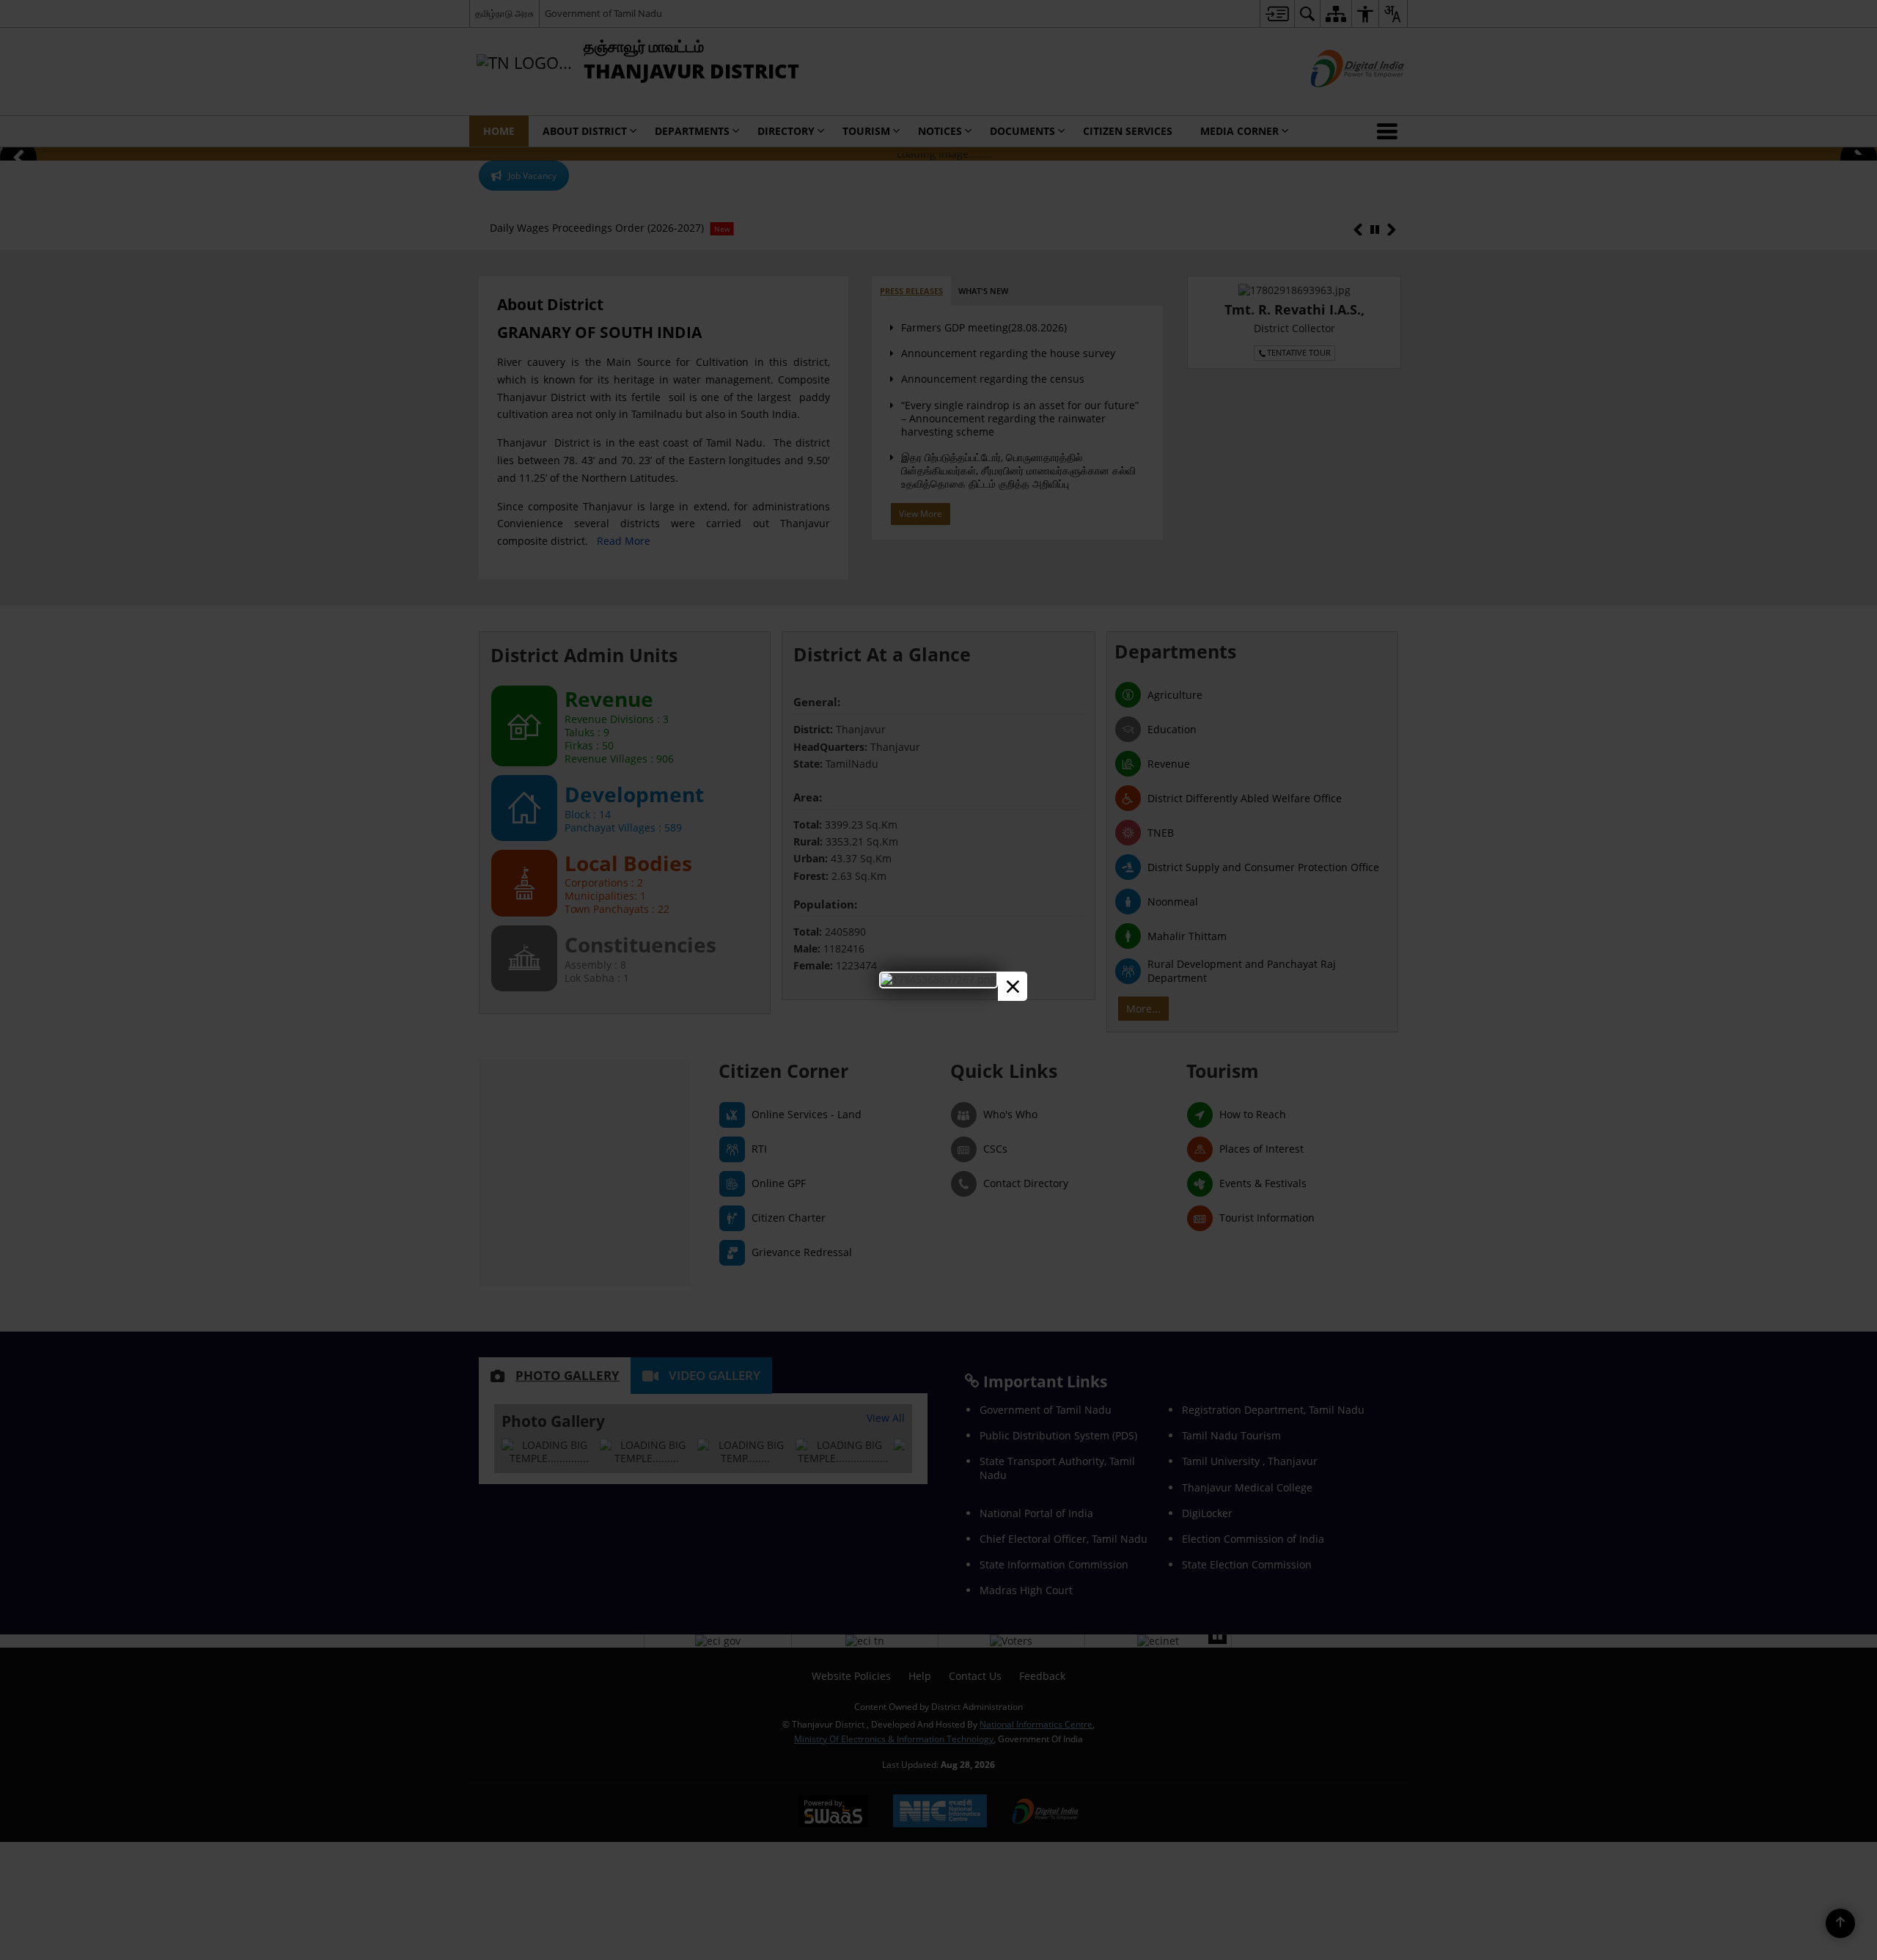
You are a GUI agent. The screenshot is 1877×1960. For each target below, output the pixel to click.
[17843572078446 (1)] (938, 979)
